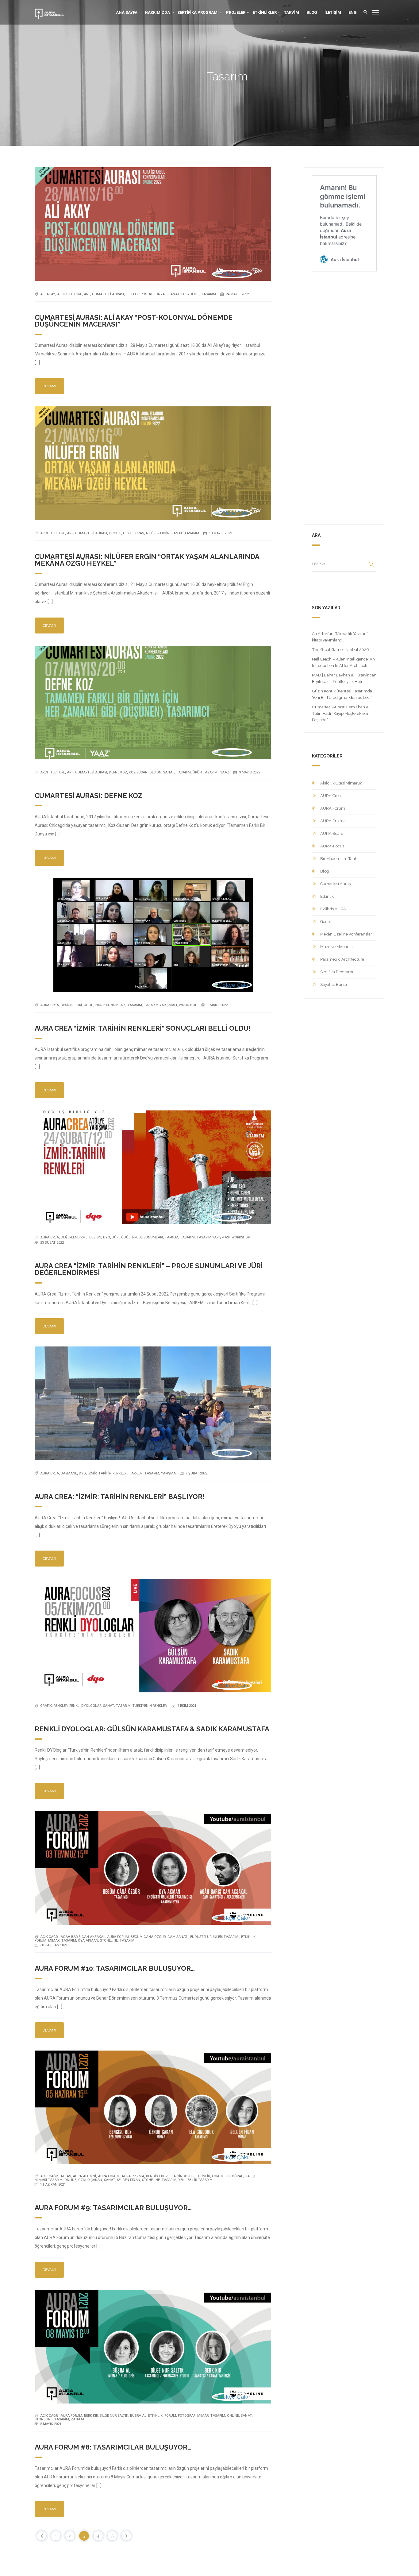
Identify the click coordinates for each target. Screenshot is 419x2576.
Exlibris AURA (333, 909)
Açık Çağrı (49, 1937)
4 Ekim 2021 (187, 1706)
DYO (107, 1237)
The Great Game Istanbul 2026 (340, 649)
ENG (353, 12)
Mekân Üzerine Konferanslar (346, 934)
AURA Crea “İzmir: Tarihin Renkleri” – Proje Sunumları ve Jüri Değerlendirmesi (149, 1269)
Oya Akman (88, 1941)
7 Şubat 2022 (196, 1473)
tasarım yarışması (160, 1005)
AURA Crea (331, 796)
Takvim (292, 12)
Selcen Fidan (129, 2180)
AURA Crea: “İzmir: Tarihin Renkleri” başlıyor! (120, 1497)
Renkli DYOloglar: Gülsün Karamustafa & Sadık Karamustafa (152, 1729)
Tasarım (209, 294)
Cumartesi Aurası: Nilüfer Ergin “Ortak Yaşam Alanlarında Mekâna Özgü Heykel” (147, 560)
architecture (69, 294)
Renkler (61, 1706)
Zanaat (78, 2419)
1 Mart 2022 (217, 1005)
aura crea (50, 1005)
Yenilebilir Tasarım (195, 2180)
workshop (188, 1005)
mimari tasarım (62, 1941)
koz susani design (145, 772)
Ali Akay (48, 294)
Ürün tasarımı (206, 772)
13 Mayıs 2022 (220, 533)
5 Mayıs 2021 (51, 2424)
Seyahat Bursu (334, 984)
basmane (69, 1473)
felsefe (132, 294)
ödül (88, 1005)
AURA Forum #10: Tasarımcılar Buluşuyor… (115, 1968)
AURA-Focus (332, 846)
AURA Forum (118, 1937)
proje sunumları (110, 1005)
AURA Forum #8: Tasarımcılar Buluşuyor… (113, 2447)
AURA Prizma (133, 2176)
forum (40, 1941)
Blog (312, 12)
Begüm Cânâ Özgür (148, 1937)
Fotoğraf (234, 2176)
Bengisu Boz (157, 2176)
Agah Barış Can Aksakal (83, 1937)
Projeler (236, 12)
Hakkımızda (157, 12)
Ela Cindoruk (182, 2176)
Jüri (78, 1005)
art (87, 294)
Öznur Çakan (90, 2180)
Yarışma (168, 1473)
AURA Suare (332, 833)
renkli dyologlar (85, 1706)
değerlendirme (74, 1237)
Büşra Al (138, 2416)
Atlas (66, 2176)
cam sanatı (178, 1937)
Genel (326, 922)
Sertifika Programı (198, 12)
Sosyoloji (190, 294)
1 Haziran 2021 (53, 2185)
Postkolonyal (154, 294)
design (67, 1005)
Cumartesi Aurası (108, 294)
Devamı (49, 386)
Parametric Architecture (342, 959)
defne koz (118, 772)
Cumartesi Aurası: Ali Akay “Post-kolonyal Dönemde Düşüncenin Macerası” (134, 321)
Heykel (115, 533)
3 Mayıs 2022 (250, 772)
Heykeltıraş (134, 533)
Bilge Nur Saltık (114, 2416)
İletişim (333, 12)
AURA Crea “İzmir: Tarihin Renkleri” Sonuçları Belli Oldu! (143, 1028)
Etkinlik (248, 1937)
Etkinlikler (265, 12)
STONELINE (109, 1941)
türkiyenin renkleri (150, 1706)
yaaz (225, 772)
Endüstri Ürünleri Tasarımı (215, 1937)
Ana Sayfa (127, 12)
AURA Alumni (84, 2176)
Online (70, 2180)
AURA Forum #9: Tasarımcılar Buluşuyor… (113, 2208)
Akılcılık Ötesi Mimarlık (341, 783)
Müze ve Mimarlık (336, 947)
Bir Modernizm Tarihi (339, 859)
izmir (92, 1473)
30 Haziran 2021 (54, 1945)
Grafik (46, 1706)
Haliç (250, 2176)
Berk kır (91, 2416)
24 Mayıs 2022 (237, 294)
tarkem (171, 1237)
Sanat (174, 294)
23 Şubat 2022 (52, 1243)
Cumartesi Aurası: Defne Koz (88, 796)
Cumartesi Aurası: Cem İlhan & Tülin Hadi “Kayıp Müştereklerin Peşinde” (341, 713)
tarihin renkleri (113, 1473)
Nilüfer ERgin (158, 533)
